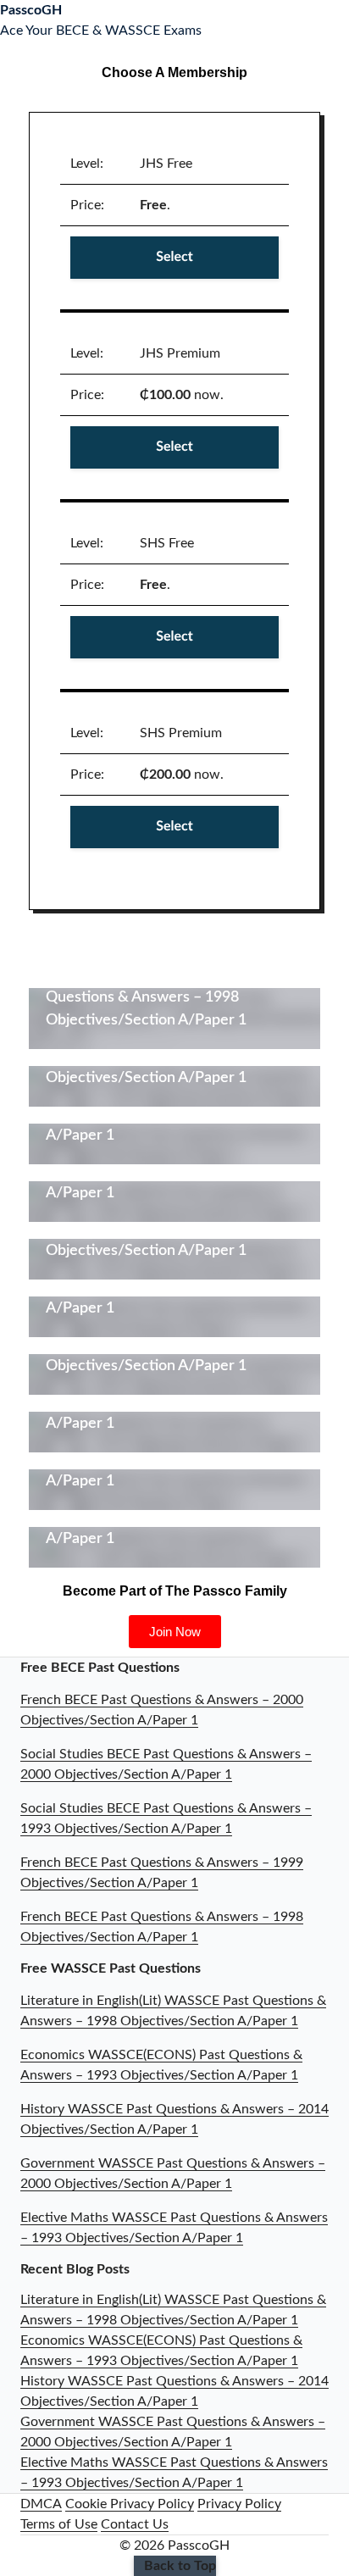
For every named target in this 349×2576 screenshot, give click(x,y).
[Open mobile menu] (344, 20)
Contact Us (135, 2524)
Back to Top (180, 2566)
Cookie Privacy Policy (130, 2504)
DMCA (41, 2504)
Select (174, 258)
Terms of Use (59, 2524)
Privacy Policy (239, 2504)
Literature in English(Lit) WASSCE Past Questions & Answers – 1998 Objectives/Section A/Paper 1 (174, 997)
